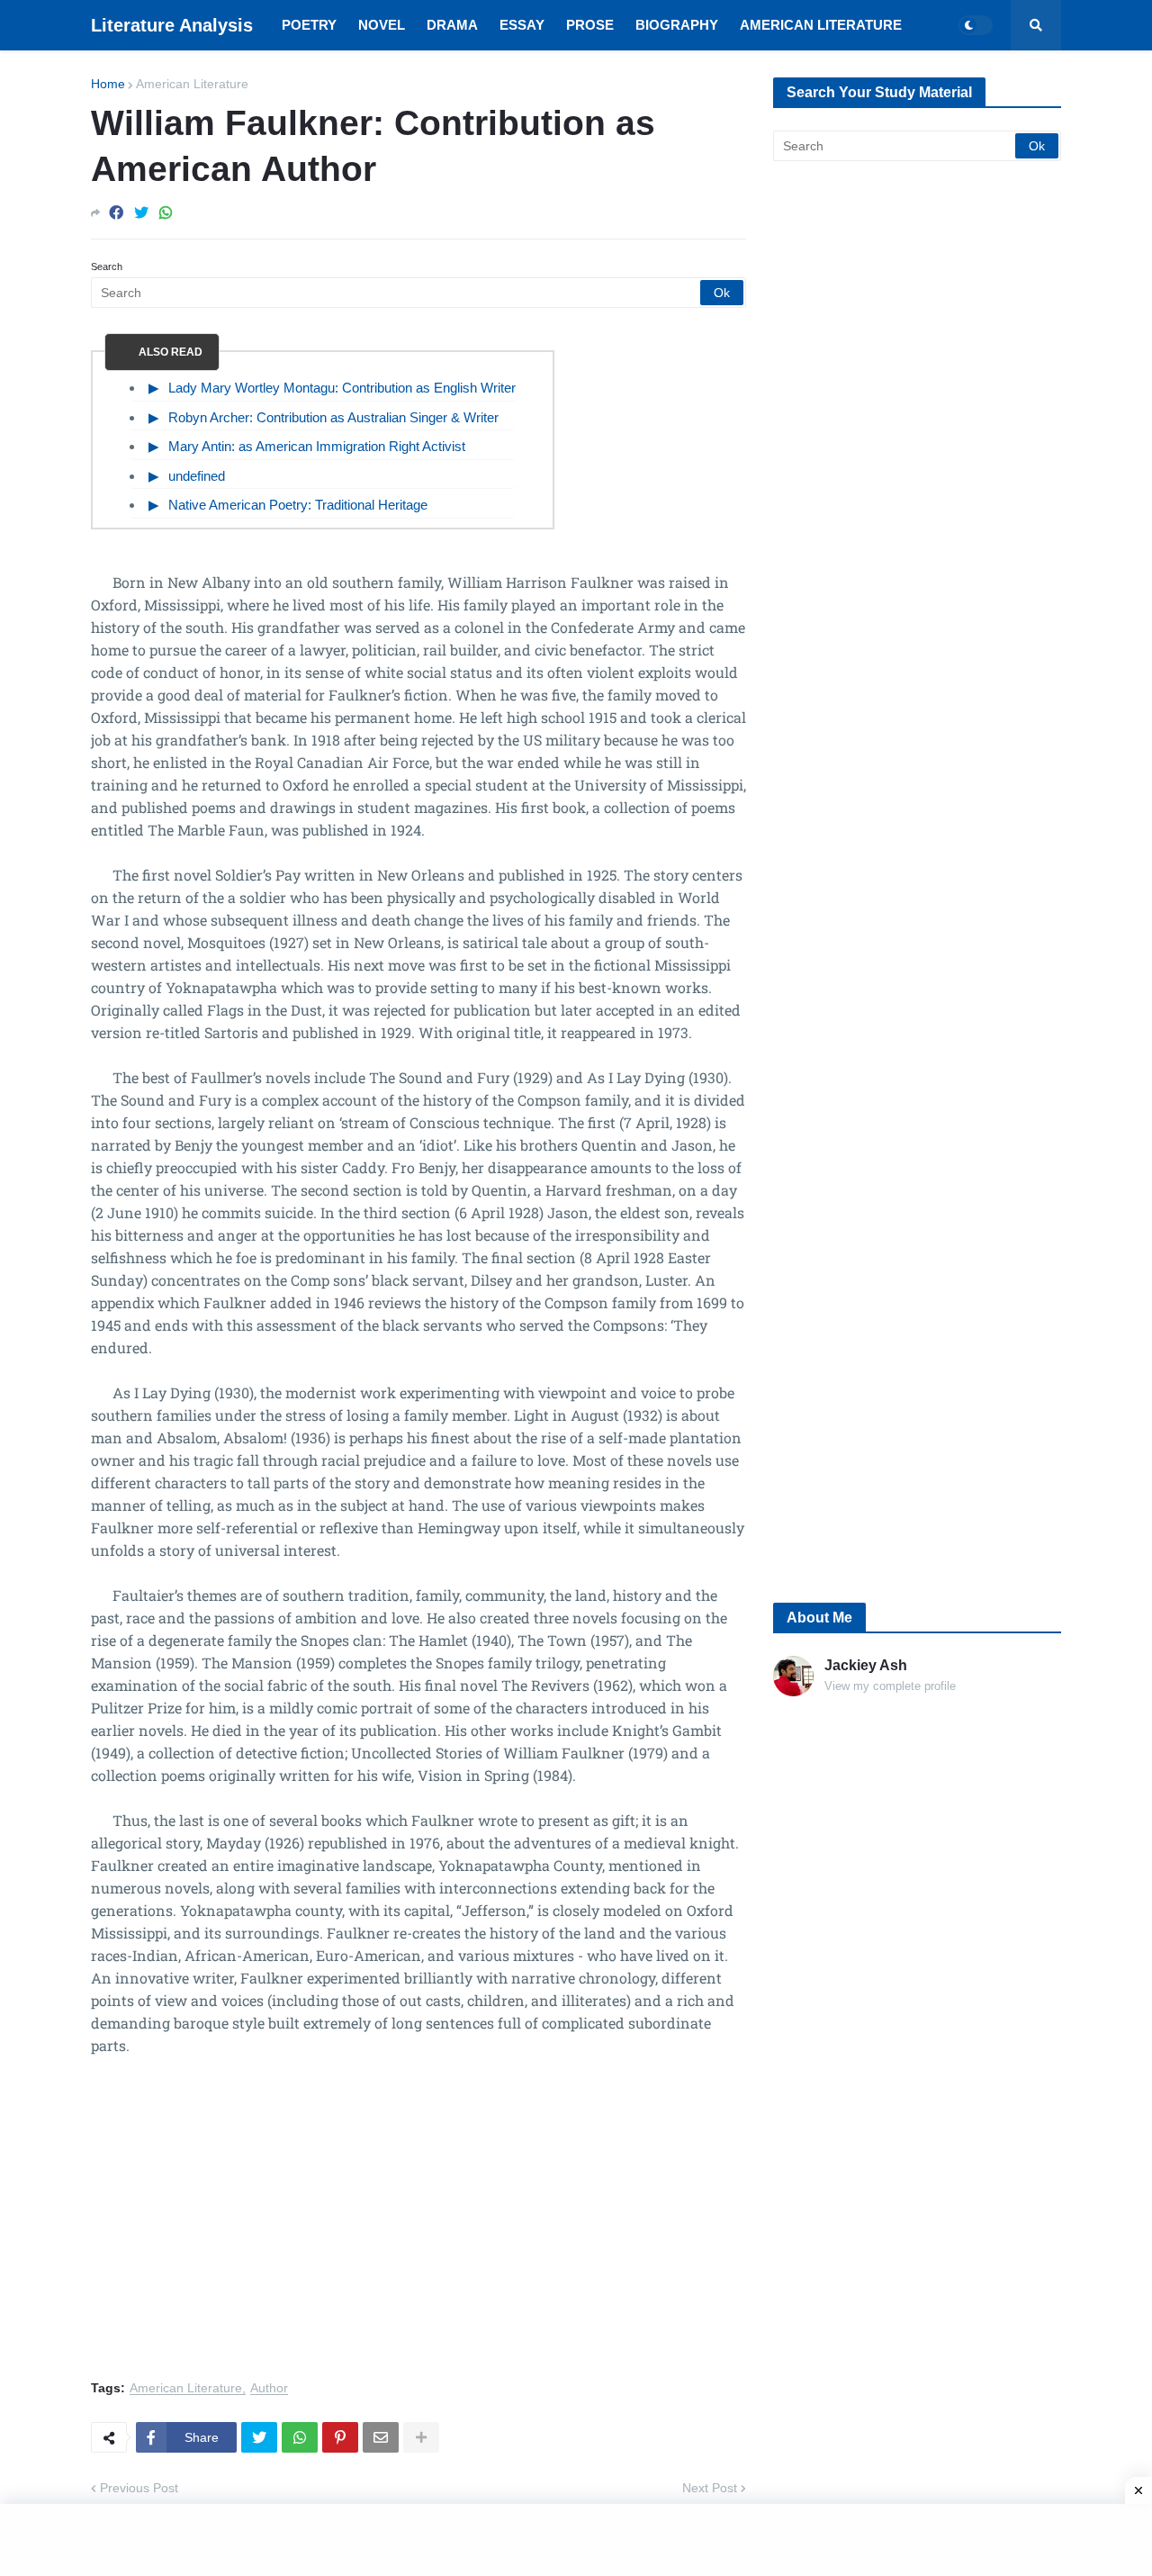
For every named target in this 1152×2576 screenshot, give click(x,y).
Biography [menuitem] (677, 25)
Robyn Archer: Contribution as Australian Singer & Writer (333, 417)
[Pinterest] (340, 2437)
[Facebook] (116, 213)
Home (108, 84)
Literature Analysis (172, 25)
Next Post (710, 2488)
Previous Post (139, 2488)
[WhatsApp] (166, 213)
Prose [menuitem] (590, 25)
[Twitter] (141, 213)
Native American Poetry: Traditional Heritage (298, 505)
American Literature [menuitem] (821, 25)
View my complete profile (890, 1686)
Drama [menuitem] (452, 25)
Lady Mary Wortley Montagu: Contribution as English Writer (342, 388)
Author (269, 2388)
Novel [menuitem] (382, 25)
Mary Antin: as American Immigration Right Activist (317, 446)
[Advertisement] (418, 2228)
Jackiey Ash (866, 1665)
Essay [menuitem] (522, 25)
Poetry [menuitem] (309, 25)
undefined (197, 476)
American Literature (192, 84)
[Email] (381, 2437)
